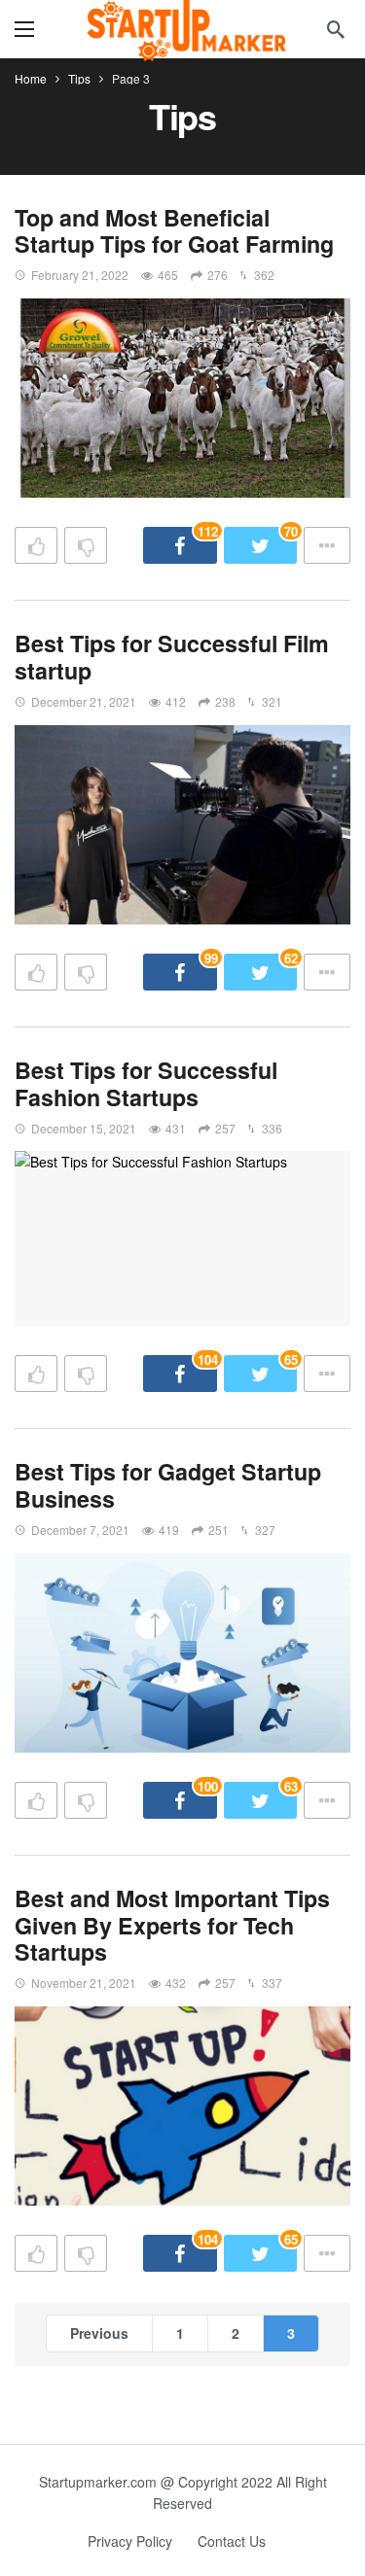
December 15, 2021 (84, 1128)
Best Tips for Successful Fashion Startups (146, 1083)
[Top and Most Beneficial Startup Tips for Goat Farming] (182, 398)
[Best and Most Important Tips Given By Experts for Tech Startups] (182, 2106)
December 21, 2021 (84, 701)
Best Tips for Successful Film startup (172, 657)
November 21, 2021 (84, 1983)
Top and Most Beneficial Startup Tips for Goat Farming (174, 231)
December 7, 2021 (80, 1530)
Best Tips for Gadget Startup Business (168, 1485)
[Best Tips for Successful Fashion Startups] (182, 1238)
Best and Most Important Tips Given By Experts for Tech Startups (172, 1925)
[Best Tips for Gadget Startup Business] (182, 1653)
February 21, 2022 (80, 275)
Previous (99, 2333)
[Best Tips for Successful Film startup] (182, 825)
